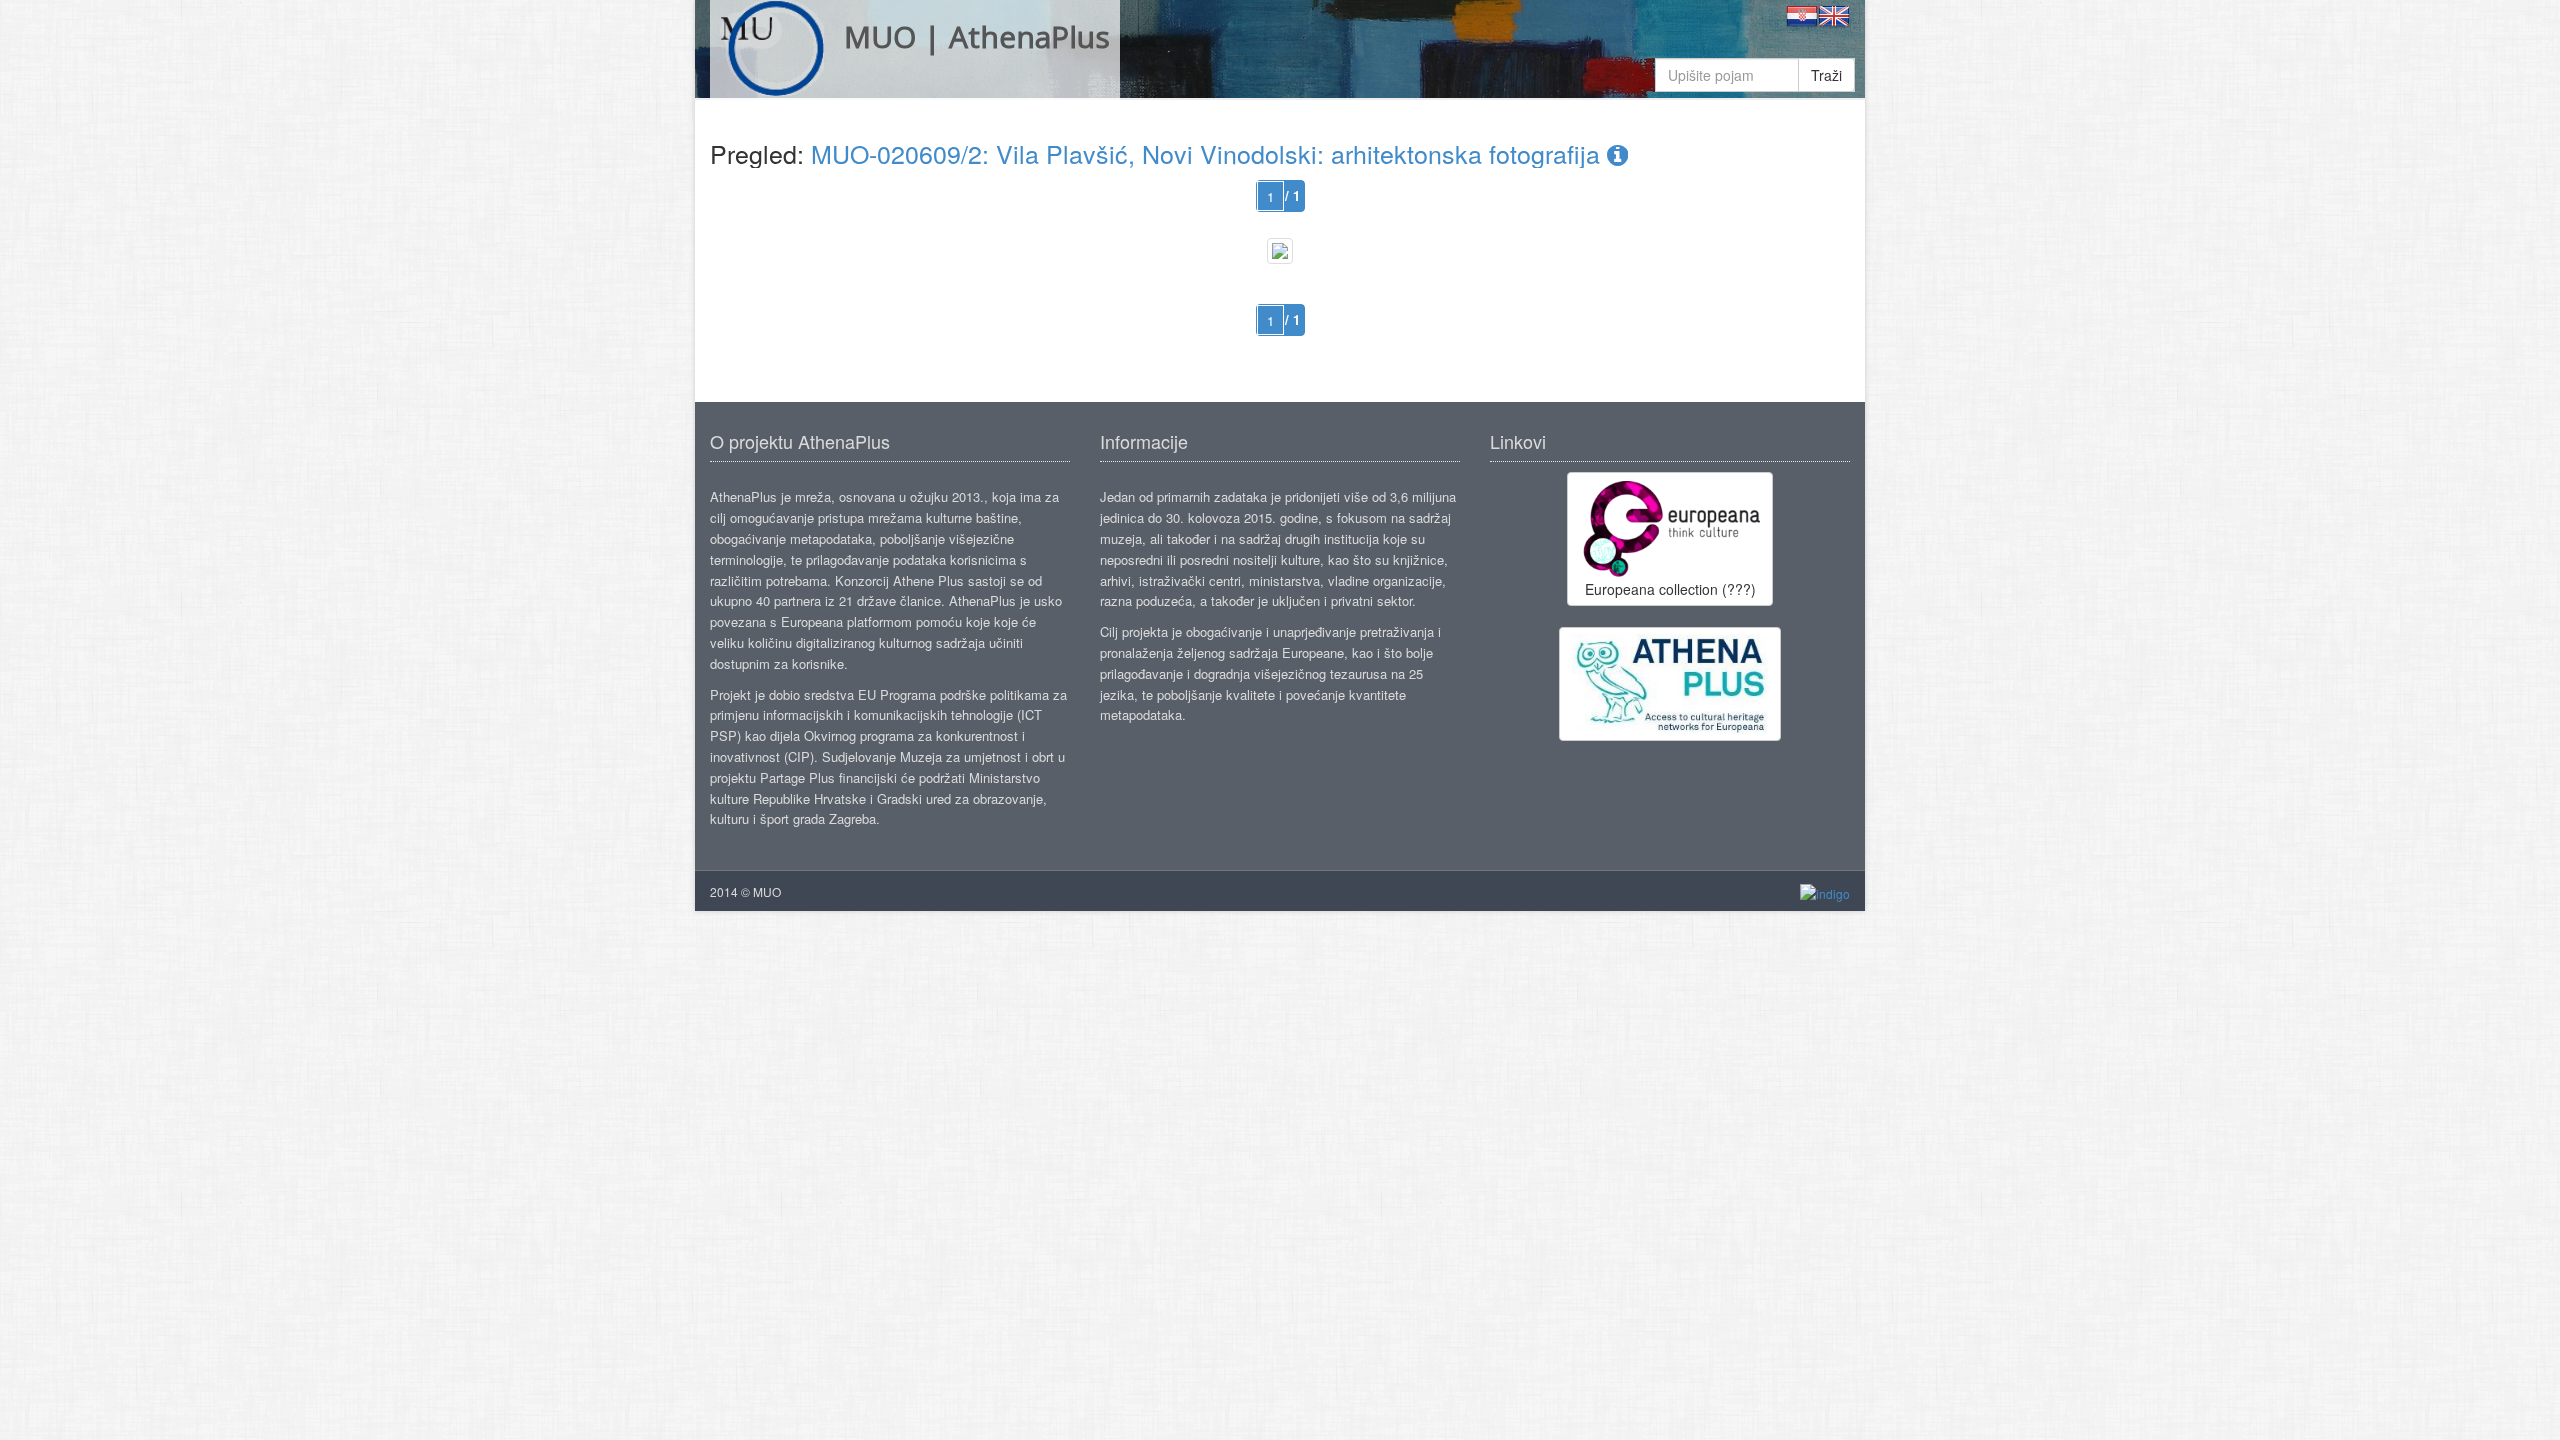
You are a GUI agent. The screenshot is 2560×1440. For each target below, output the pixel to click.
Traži (1826, 75)
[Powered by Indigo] (1825, 892)
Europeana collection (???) (1670, 589)
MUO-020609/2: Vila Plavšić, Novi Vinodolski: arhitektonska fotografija (1209, 153)
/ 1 (1292, 195)
